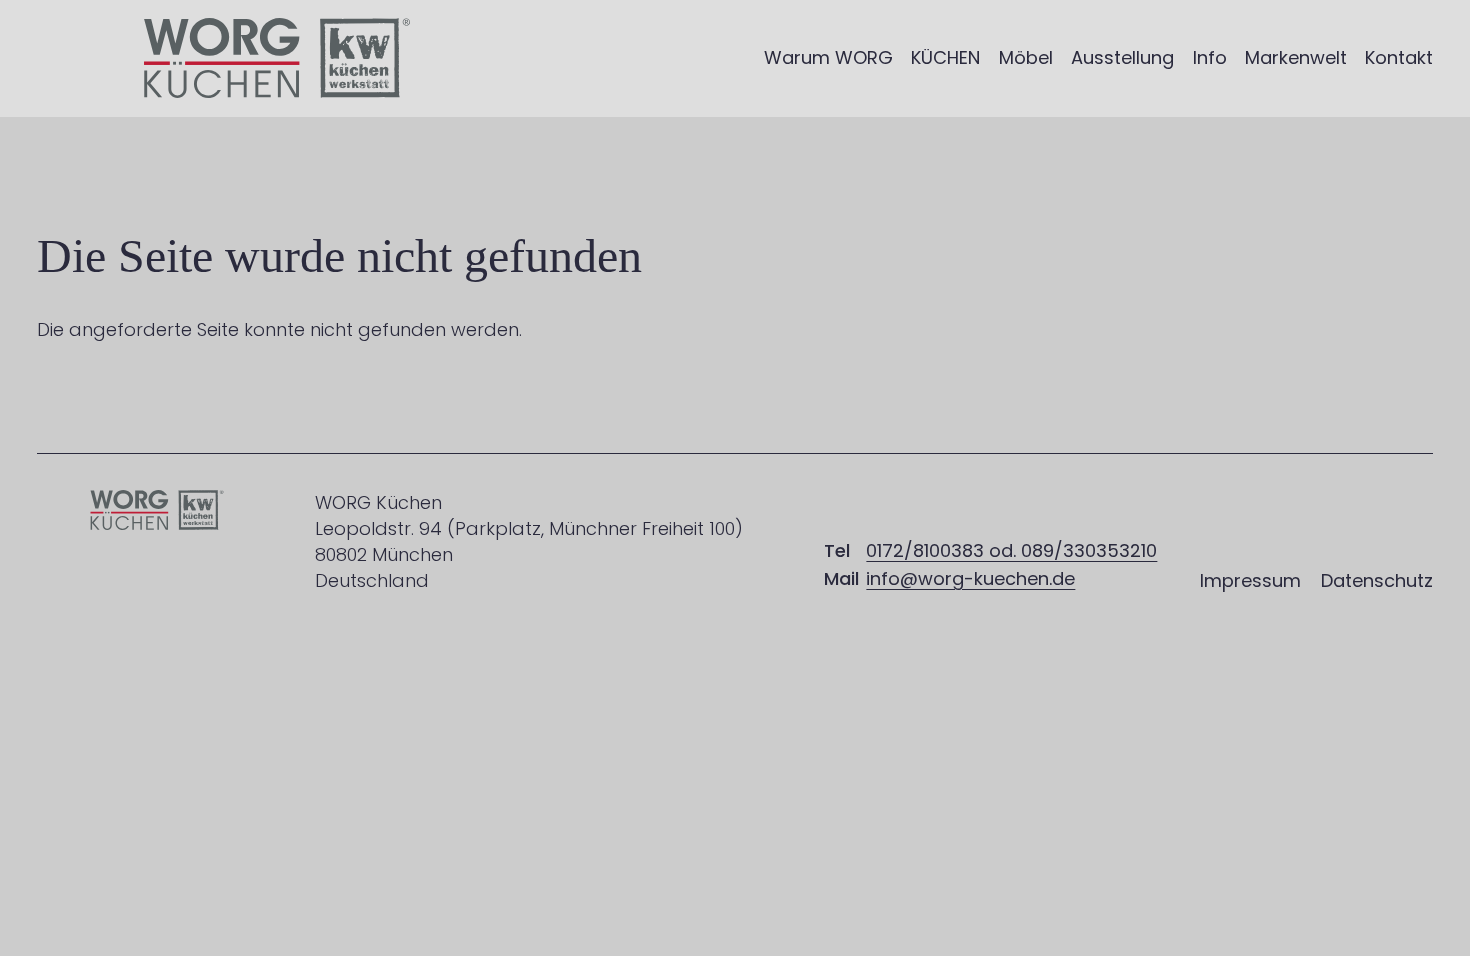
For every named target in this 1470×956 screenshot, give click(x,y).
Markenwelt (1296, 57)
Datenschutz (1377, 580)
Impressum (1250, 580)
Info (1210, 57)
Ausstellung (1122, 57)
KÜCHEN (945, 57)
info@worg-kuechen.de (970, 578)
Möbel (1026, 57)
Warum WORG (828, 57)
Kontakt (1399, 57)
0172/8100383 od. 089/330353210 (1011, 550)
